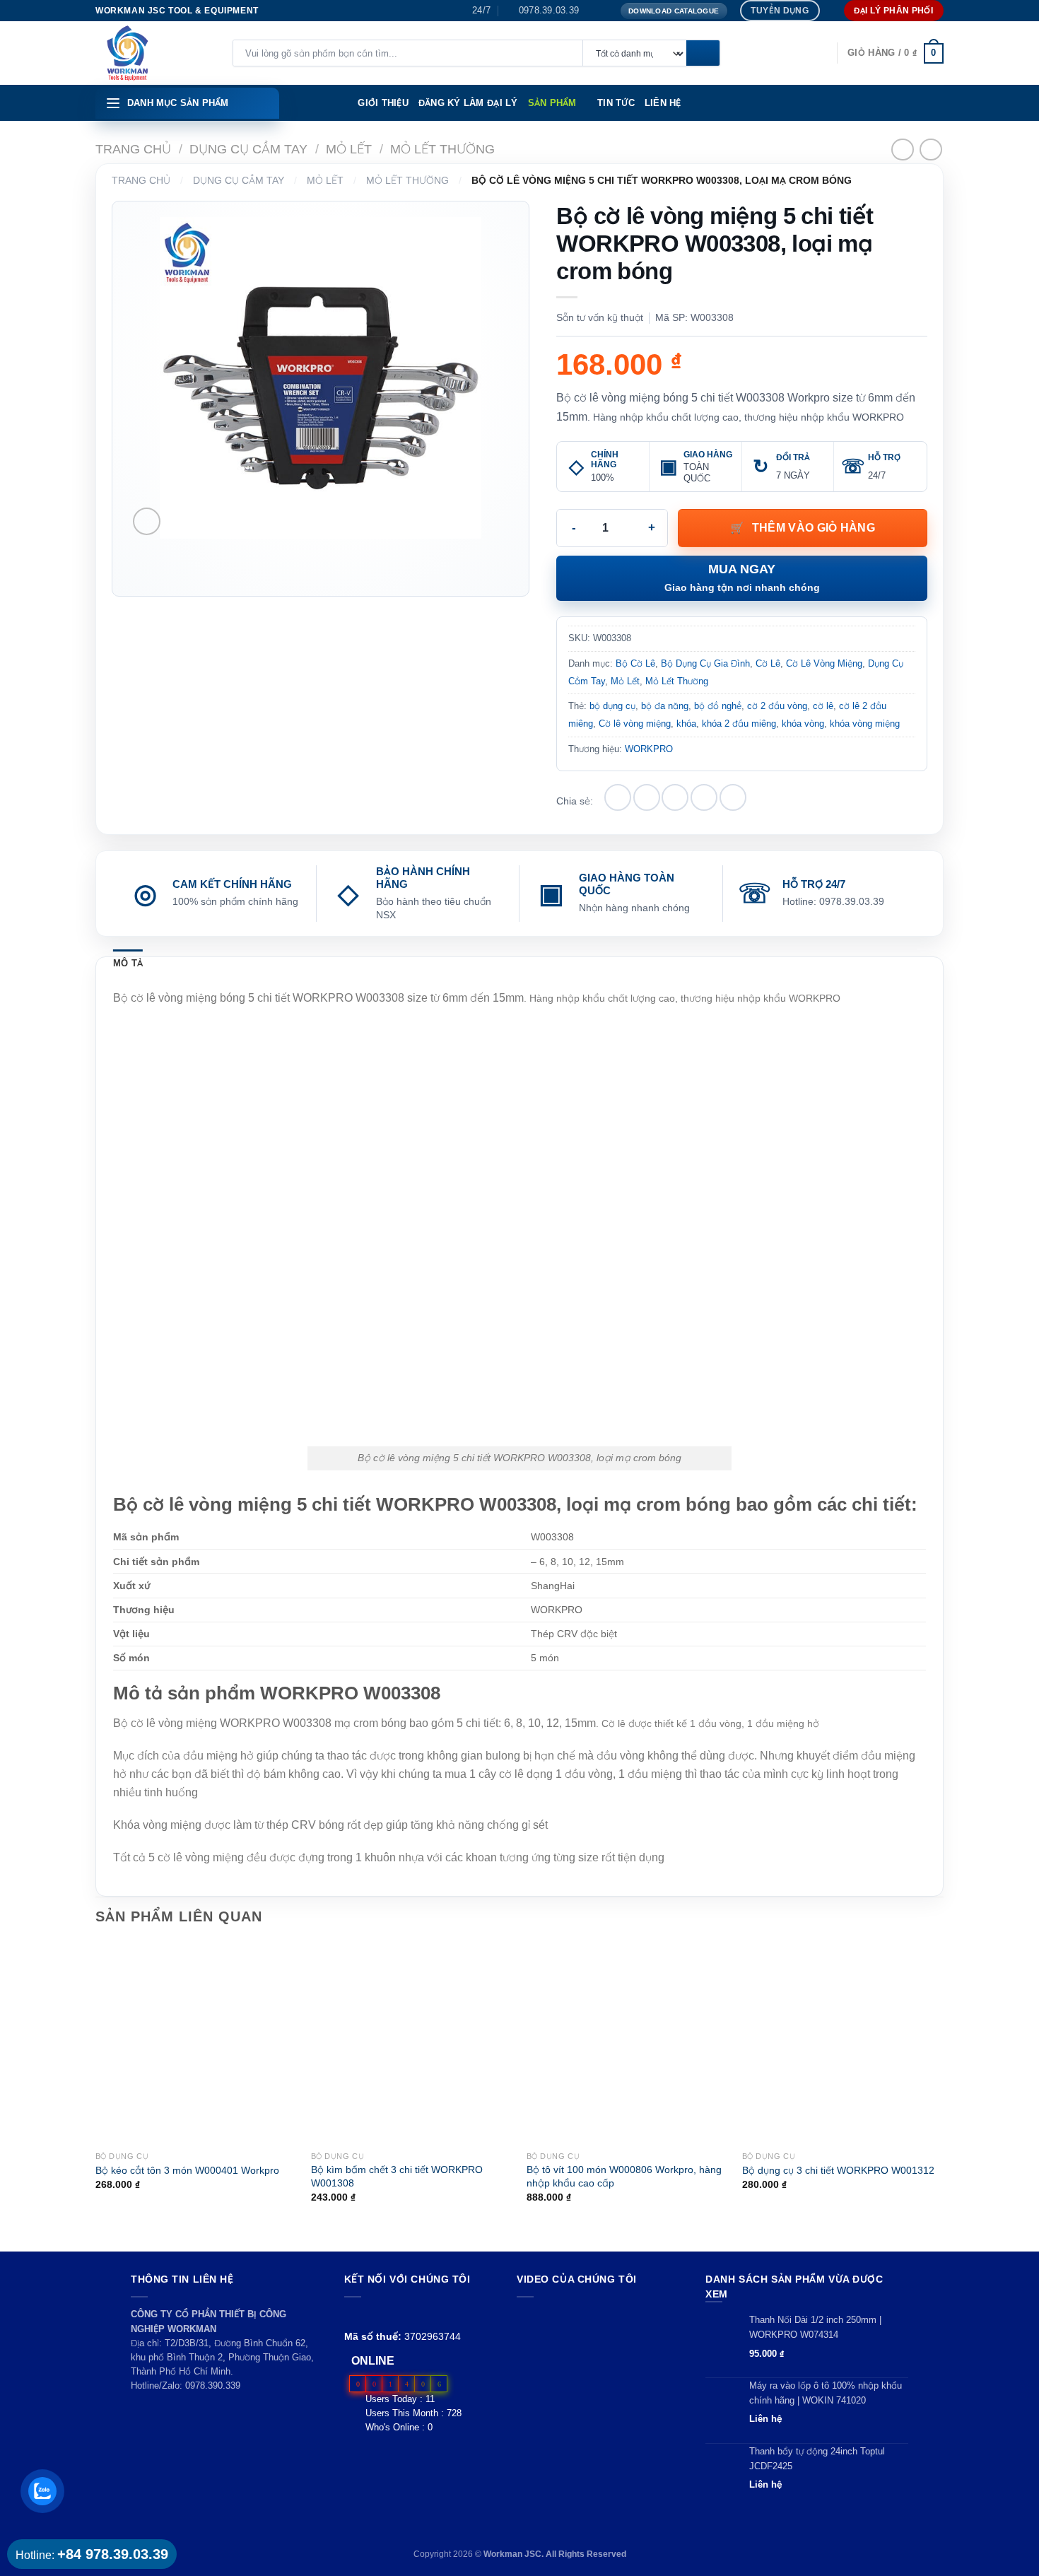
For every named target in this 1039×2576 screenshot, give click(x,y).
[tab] (128, 964)
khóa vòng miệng (865, 724)
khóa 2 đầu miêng (739, 724)
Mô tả (128, 963)
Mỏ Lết (349, 149)
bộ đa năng (665, 706)
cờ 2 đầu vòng (777, 706)
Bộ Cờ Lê (635, 663)
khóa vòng (803, 724)
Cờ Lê (768, 663)
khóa (686, 724)
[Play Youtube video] (598, 2354)
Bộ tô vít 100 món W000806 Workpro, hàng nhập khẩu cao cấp (624, 2176)
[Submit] (703, 54)
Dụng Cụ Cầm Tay (248, 149)
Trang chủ (133, 149)
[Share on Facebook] (618, 797)
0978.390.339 (213, 2385)
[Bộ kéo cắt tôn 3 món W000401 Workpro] (196, 2043)
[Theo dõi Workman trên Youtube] (369, 2314)
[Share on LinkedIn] (733, 797)
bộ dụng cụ (612, 706)
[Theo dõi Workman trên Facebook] (352, 2314)
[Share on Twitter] (647, 797)
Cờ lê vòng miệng (635, 724)
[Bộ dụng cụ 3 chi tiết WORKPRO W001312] (843, 2043)
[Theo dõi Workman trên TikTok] (385, 2314)
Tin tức (616, 103)
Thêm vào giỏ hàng (814, 528)
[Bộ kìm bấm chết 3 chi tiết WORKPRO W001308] (412, 2043)
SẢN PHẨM (552, 103)
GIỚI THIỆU (383, 103)
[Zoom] (147, 521)
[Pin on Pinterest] (704, 797)
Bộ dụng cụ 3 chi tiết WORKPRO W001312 (838, 2170)
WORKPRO (649, 749)
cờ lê (823, 706)
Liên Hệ (663, 103)
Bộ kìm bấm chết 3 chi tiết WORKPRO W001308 (397, 2176)
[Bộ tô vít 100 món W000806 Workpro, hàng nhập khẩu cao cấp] (627, 2043)
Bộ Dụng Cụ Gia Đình (705, 663)
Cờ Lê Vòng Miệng (824, 663)
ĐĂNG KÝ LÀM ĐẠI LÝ (468, 103)
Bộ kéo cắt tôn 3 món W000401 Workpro (187, 2170)
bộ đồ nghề (718, 706)
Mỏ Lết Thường (442, 149)
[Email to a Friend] (675, 797)
